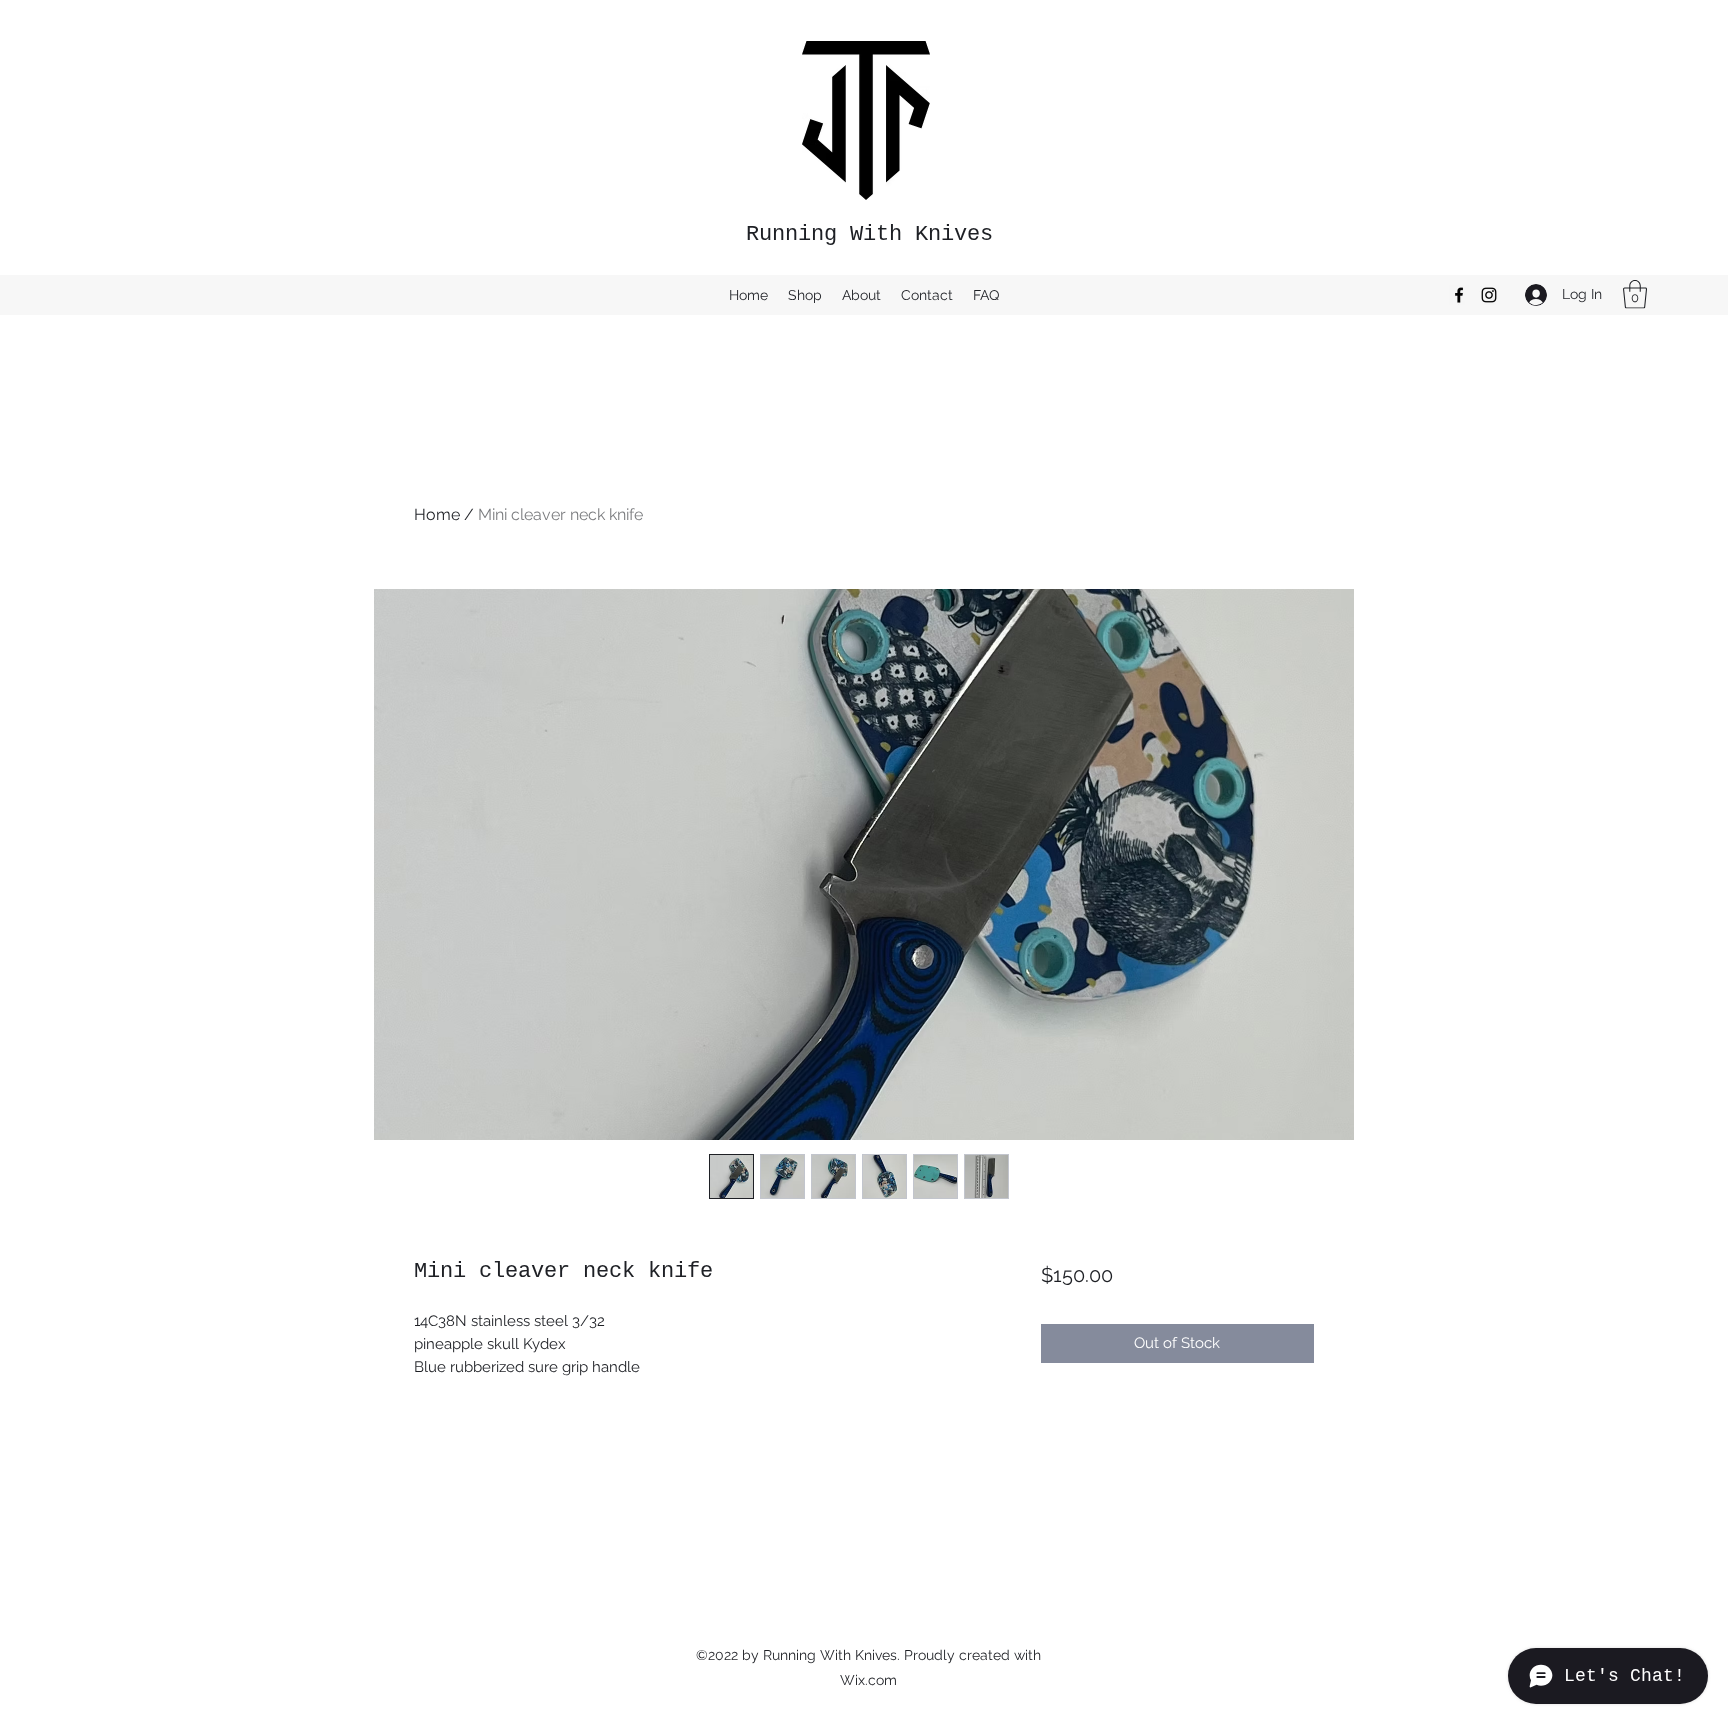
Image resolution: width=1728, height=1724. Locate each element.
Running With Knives (869, 234)
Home (437, 514)
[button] (1635, 294)
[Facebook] (1459, 295)
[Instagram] (1489, 295)
